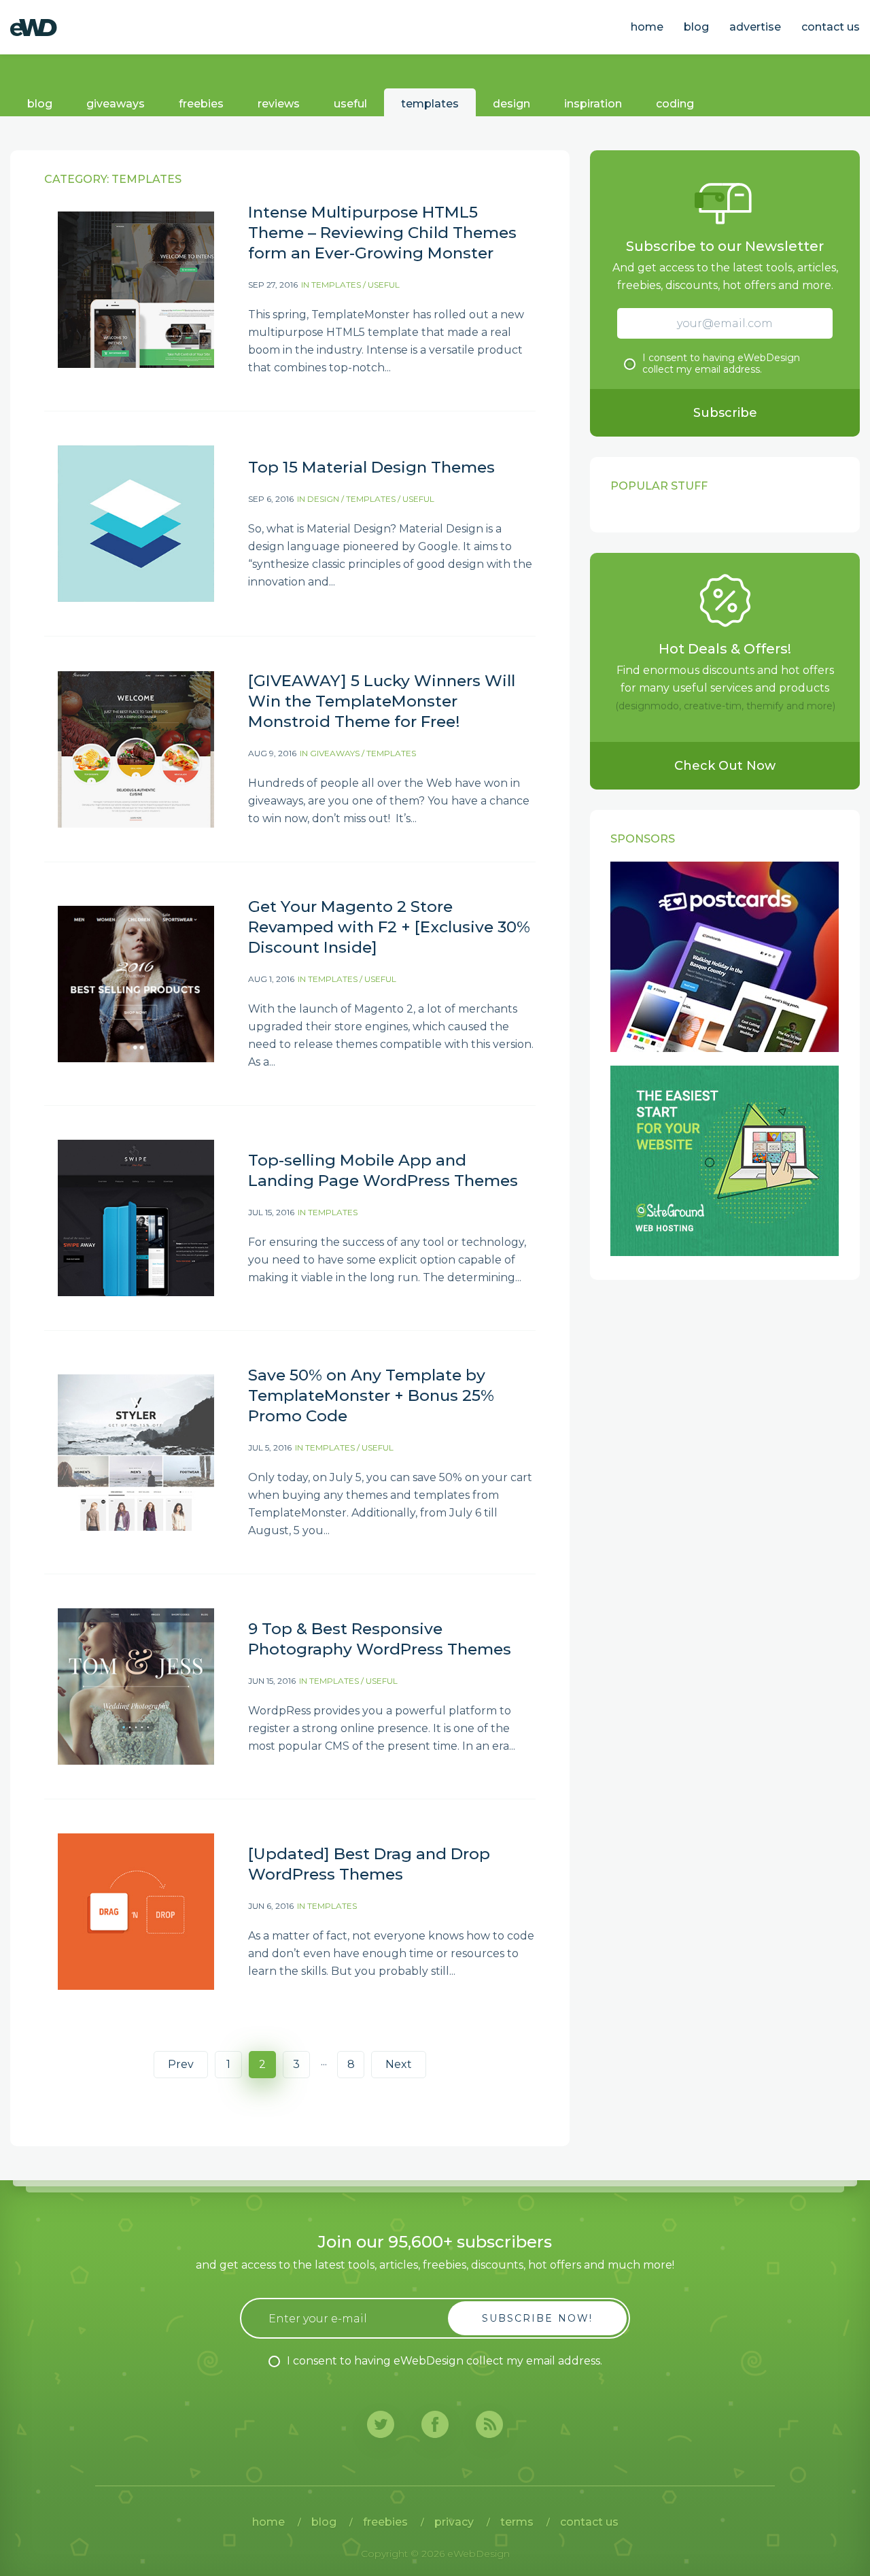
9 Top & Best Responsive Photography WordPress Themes (380, 1639)
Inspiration (593, 104)
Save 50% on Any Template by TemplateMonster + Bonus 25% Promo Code (371, 1395)
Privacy (454, 2522)
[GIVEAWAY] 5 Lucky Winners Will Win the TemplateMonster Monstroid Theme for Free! (382, 701)
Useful (350, 104)
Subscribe (725, 413)
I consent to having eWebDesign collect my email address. (721, 364)
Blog (696, 27)
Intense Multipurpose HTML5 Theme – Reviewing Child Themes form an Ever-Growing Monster (382, 233)
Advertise (755, 27)
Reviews (279, 104)
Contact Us (831, 27)
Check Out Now (725, 766)
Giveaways (116, 104)
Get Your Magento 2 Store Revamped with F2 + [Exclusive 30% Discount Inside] (389, 927)
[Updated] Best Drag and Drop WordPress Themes (369, 1864)
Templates (430, 104)
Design (511, 104)
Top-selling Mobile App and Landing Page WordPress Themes (383, 1170)
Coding (675, 104)
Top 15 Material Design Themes (371, 467)
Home (647, 27)
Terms (517, 2522)
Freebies (201, 104)
